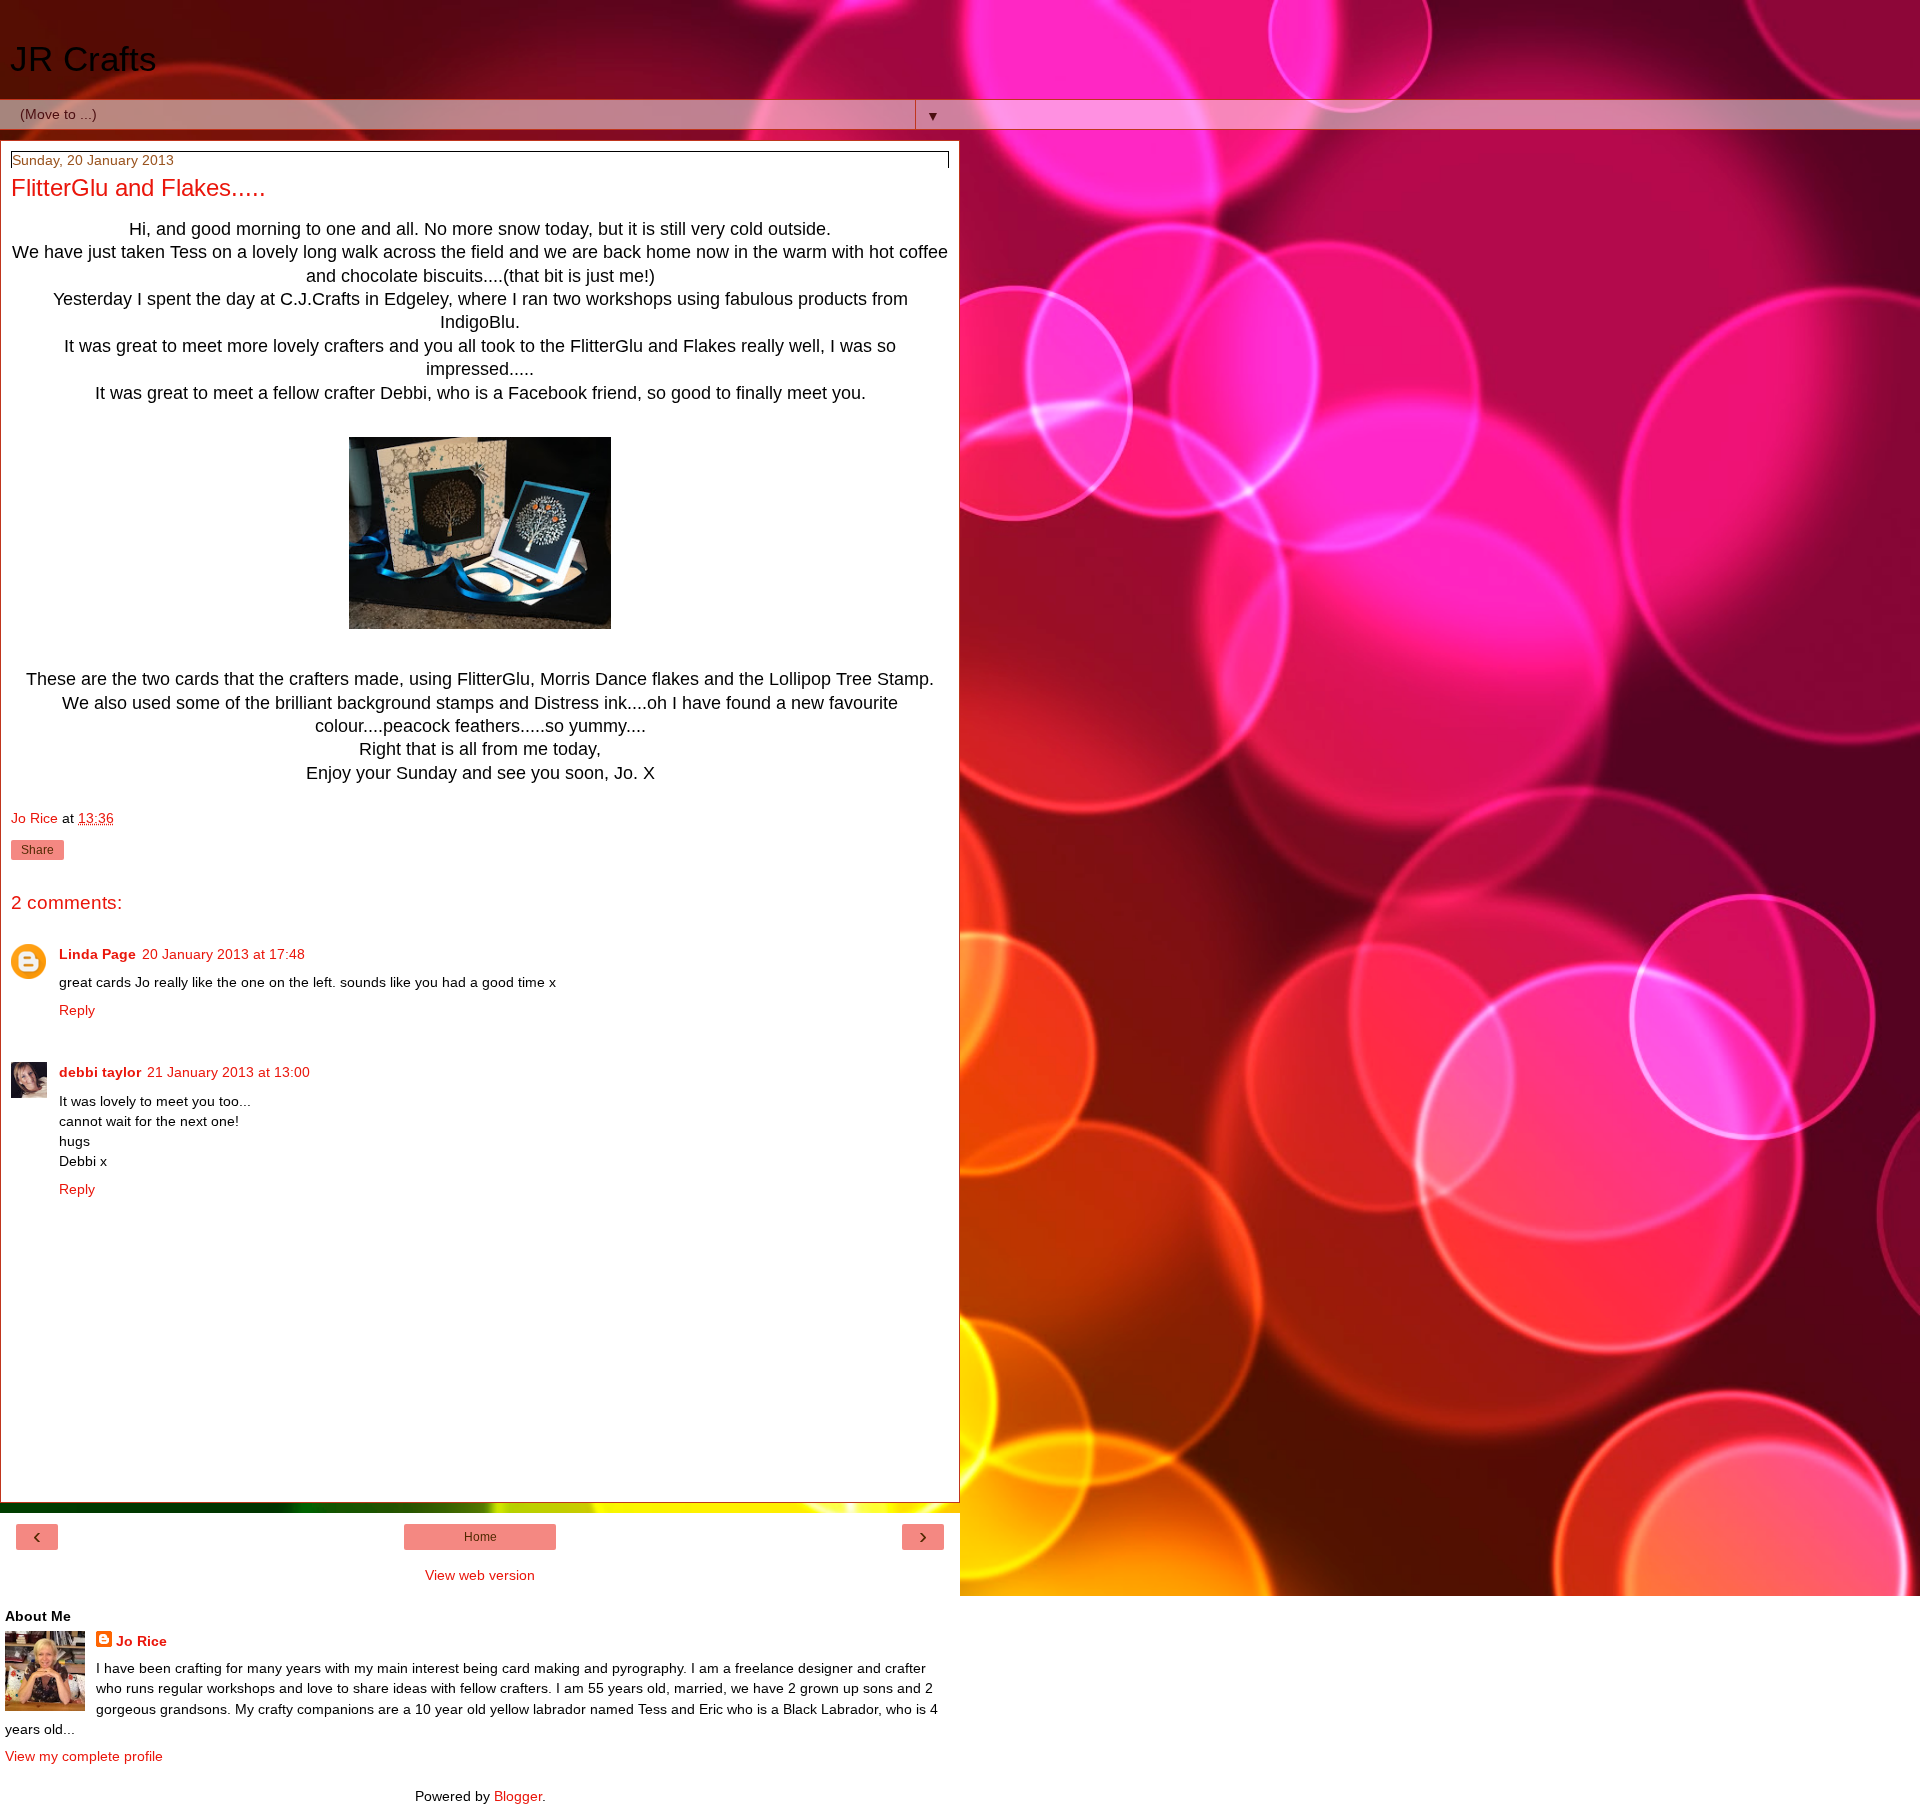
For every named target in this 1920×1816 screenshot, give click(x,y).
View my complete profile (84, 1756)
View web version (480, 1575)
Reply (77, 1010)
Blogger (518, 1796)
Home (480, 1537)
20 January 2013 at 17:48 (223, 954)
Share (37, 850)
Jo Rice (141, 1641)
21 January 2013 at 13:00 (228, 1072)
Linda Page (97, 954)
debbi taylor (100, 1072)
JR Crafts (83, 59)
